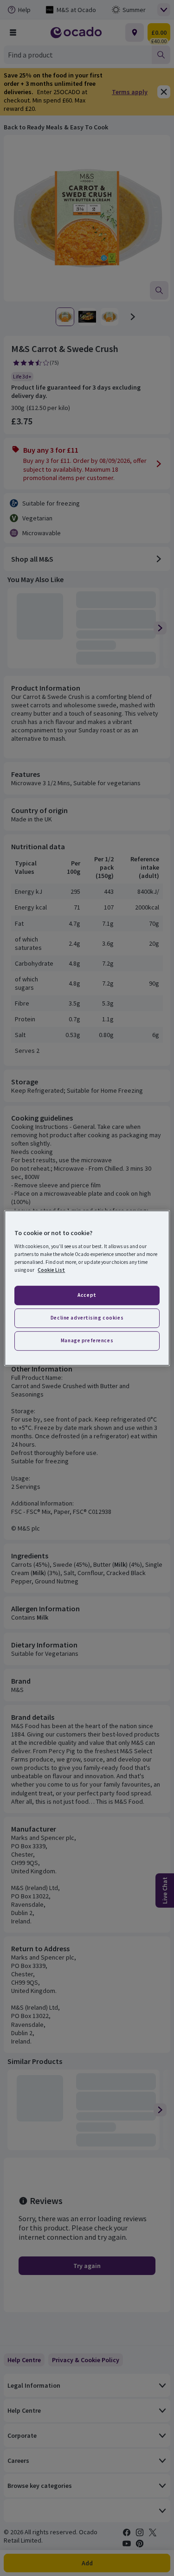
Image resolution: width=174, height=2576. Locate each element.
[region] (87, 1288)
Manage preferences (87, 1340)
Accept (87, 1295)
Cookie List (51, 1270)
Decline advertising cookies (87, 1318)
